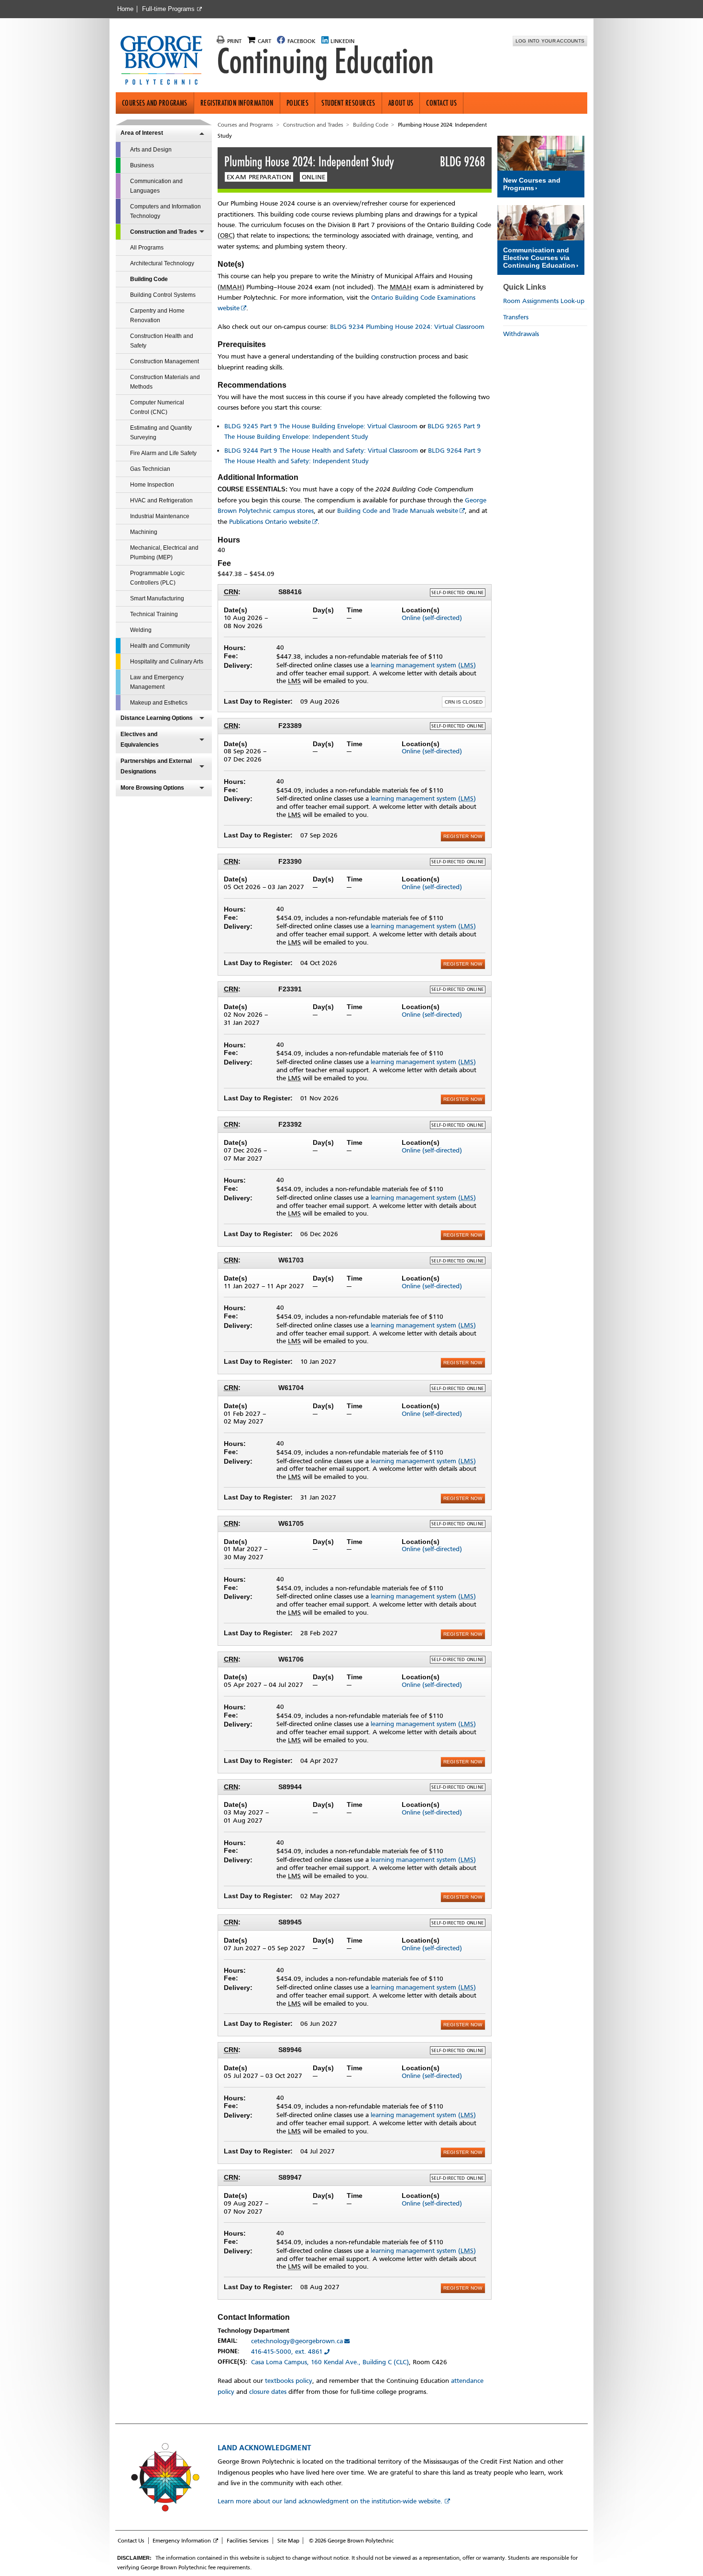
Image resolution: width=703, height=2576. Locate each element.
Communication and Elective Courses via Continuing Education (539, 258)
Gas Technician (150, 469)
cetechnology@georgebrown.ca (297, 2341)
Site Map (288, 2541)
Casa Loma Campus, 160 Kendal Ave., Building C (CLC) (330, 2362)
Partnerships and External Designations (156, 766)
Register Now (463, 836)
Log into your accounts (550, 41)
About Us (401, 103)
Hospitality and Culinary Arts (167, 662)
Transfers (516, 317)
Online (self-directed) (432, 618)
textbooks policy (289, 2381)
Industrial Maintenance (160, 516)
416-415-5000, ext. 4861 (287, 2352)
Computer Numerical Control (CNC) (157, 407)
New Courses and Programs (532, 184)
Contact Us (441, 103)
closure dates (268, 2392)
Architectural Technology (162, 263)
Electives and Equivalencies (140, 739)
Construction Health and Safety (162, 341)
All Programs (147, 248)
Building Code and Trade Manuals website (398, 511)
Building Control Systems (163, 295)
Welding (141, 630)
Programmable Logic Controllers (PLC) (157, 578)
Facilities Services (248, 2541)
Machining (144, 532)
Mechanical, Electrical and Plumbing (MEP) (164, 553)
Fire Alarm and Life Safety (163, 453)
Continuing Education (325, 61)
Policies (298, 103)
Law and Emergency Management (157, 682)
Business (142, 165)
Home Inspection (152, 485)
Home (125, 9)
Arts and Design (151, 150)
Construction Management (165, 361)
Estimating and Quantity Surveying (161, 433)
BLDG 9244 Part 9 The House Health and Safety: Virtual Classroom (321, 451)
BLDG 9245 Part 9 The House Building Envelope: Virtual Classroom (321, 426)
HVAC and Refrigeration (161, 500)
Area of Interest (142, 133)
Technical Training (154, 614)
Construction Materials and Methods (165, 382)
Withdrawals (521, 334)
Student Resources (348, 103)
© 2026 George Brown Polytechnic (351, 2541)
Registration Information (237, 103)
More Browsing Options (152, 788)
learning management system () (423, 665)
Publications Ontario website (270, 522)
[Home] (165, 61)
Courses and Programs (155, 103)
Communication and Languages (156, 186)
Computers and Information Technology (165, 211)
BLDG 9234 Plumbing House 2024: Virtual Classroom (407, 327)
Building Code (149, 279)
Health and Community (160, 646)
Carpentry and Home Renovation (157, 315)
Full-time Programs (168, 9)
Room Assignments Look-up (544, 301)
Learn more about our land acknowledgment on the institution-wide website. (330, 2501)
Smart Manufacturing (157, 598)
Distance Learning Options (157, 718)
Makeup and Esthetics (159, 703)
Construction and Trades (164, 232)
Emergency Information (182, 2541)
